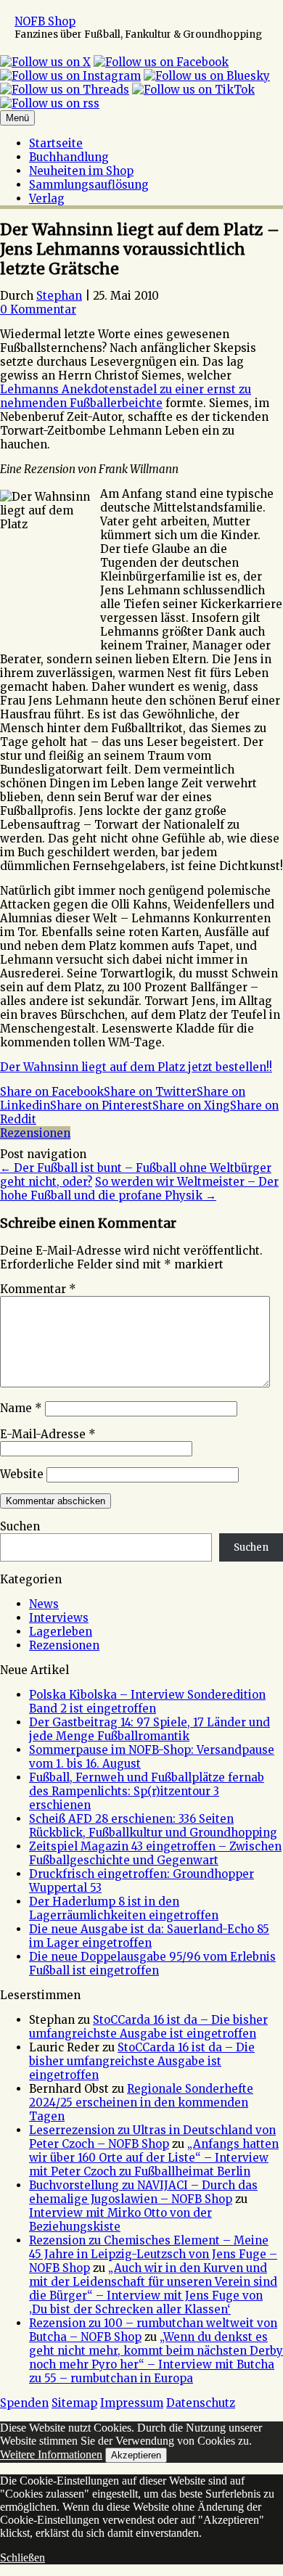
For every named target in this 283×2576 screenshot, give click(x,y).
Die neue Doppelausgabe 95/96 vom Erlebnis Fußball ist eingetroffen (152, 1964)
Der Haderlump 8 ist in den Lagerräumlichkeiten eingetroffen (124, 1908)
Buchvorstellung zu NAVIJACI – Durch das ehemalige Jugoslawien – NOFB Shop (143, 2192)
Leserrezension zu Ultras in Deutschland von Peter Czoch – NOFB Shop (152, 2137)
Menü (17, 118)
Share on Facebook (52, 1092)
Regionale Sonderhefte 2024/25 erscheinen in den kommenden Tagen (141, 2103)
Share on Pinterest (101, 1106)
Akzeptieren (136, 2455)
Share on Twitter (150, 1092)
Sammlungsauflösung (89, 185)
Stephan (59, 296)
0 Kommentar (38, 309)
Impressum (132, 2403)
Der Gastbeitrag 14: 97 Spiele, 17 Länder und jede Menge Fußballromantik (149, 1729)
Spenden (24, 2403)
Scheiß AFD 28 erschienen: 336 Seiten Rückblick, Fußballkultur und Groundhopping (153, 1826)
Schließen (22, 2557)
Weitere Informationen (51, 2454)
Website (22, 1474)
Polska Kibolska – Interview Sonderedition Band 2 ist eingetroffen (147, 1702)
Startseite (56, 143)
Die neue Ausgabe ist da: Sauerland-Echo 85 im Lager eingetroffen (149, 1936)
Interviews (59, 1618)
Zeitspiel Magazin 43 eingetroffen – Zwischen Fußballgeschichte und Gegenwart (155, 1853)
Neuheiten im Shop (81, 171)
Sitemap (74, 2403)
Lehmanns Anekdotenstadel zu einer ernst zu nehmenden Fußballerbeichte (126, 396)
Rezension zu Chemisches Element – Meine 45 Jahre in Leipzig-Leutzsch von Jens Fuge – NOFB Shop (153, 2254)
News (44, 1604)
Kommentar (38, 1289)
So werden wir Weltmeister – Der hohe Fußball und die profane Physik (139, 1189)
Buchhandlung (69, 157)
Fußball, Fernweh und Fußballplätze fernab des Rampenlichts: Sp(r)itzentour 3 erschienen (147, 1791)
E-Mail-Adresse (48, 1434)
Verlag (47, 198)
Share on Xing (191, 1106)
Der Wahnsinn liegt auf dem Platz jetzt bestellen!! (136, 1067)
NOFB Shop (45, 21)
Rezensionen (35, 1133)
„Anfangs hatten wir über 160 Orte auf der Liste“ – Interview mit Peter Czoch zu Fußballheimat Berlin (154, 2158)
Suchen (20, 1526)
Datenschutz (201, 2403)
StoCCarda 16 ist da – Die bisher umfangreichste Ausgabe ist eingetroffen (148, 2027)
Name (21, 1408)
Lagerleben (61, 1632)
